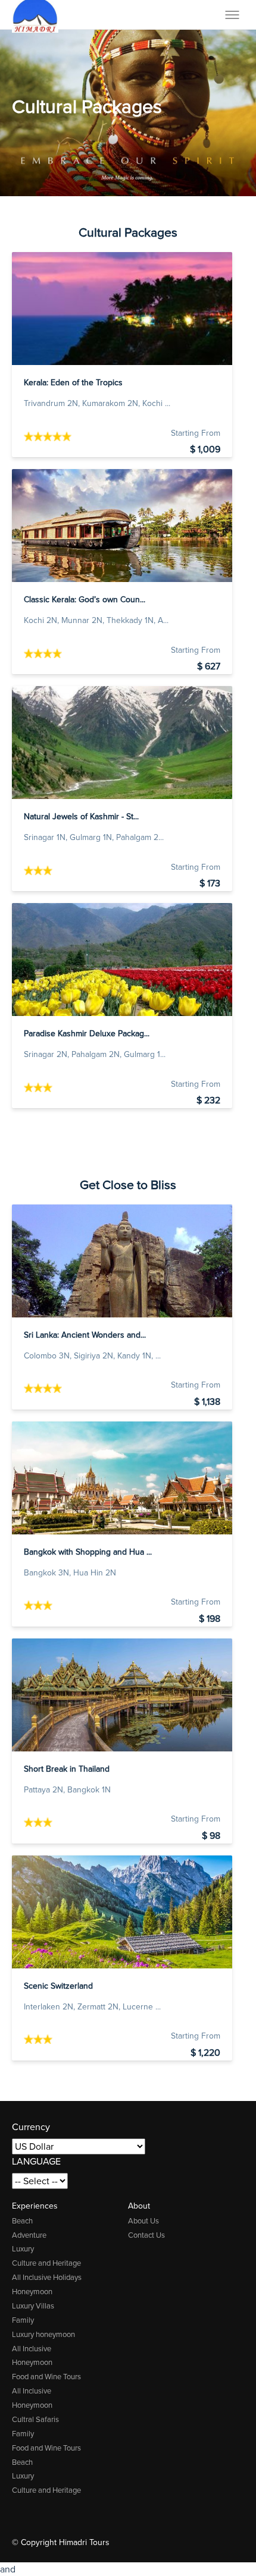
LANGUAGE (36, 2161)
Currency (31, 2127)
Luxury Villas (33, 2306)
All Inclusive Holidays (47, 2277)
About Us (143, 2221)
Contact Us (146, 2235)
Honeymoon (32, 2292)
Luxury (23, 2249)
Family (23, 2320)
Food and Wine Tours (46, 2377)
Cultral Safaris (35, 2419)
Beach (22, 2221)
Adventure (29, 2235)
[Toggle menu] (232, 15)
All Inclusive (32, 2349)
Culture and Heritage (46, 2263)
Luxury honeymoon (43, 2334)
